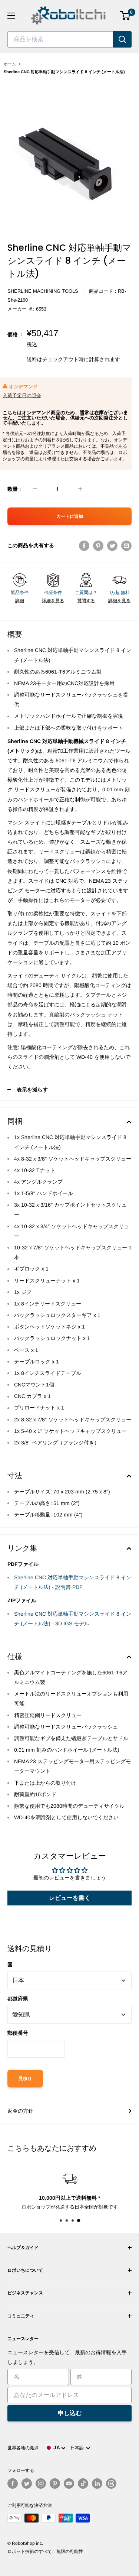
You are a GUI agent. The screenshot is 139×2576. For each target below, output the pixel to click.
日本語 (78, 2448)
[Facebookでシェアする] (84, 545)
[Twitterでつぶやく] (112, 545)
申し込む (70, 2413)
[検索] (122, 39)
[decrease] (35, 489)
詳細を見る (53, 601)
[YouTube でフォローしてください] (69, 2483)
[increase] (80, 489)
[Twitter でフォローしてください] (27, 2483)
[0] (125, 16)
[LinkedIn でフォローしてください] (97, 2483)
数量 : (14, 489)
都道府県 (18, 1999)
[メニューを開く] (11, 16)
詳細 (20, 601)
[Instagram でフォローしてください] (41, 2483)
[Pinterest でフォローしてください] (55, 2483)
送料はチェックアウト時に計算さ (66, 359)
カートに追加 (70, 516)
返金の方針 (20, 2111)
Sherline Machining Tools (43, 291)
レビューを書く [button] (70, 1898)
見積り (25, 2079)
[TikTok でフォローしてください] (83, 2483)
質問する (86, 601)
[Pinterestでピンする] (98, 545)
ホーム (10, 64)
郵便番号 (18, 2033)
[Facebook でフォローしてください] (13, 2483)
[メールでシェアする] (126, 545)
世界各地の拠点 (23, 2448)
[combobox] (60, 39)
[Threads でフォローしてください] (111, 2483)
